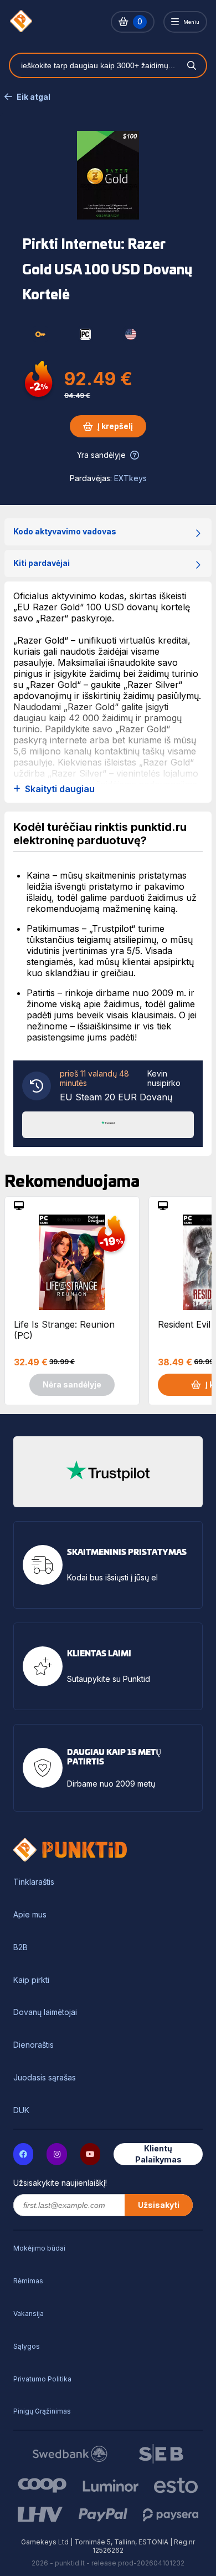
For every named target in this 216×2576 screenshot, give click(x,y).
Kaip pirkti (31, 1980)
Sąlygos (27, 2346)
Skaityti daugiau (60, 789)
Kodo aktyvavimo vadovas (65, 531)
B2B (20, 1947)
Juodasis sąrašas (45, 2078)
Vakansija (29, 2314)
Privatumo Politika (42, 2379)
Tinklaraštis (34, 1882)
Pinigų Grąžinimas (42, 2411)
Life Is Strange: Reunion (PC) (64, 1330)
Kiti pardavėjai (42, 563)
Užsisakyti (159, 2205)
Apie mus (30, 1915)
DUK (21, 2110)
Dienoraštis (34, 2045)
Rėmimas (28, 2281)
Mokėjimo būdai (39, 2248)
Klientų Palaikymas (158, 2154)
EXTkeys (130, 478)
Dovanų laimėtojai (45, 2012)
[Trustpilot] (108, 1124)
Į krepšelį (115, 426)
